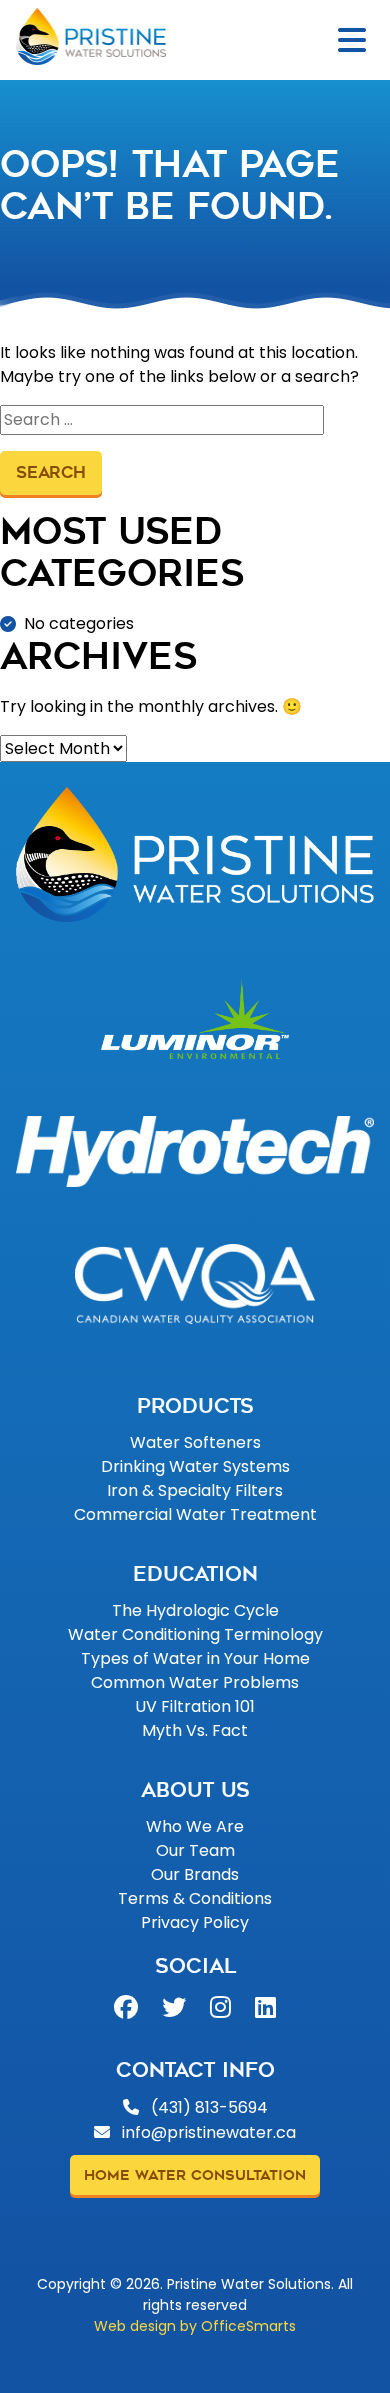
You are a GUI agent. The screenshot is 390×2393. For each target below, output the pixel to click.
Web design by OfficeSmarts (195, 2326)
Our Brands (195, 1874)
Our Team (195, 1850)
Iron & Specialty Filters (195, 1490)
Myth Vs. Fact (195, 1730)
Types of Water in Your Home (195, 1658)
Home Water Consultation (195, 2175)
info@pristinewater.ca (209, 2132)
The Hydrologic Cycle (195, 1610)
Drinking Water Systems (195, 1466)
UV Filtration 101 (195, 1706)
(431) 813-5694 (207, 2107)
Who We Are (195, 1826)
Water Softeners (195, 1442)
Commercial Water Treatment (195, 1514)
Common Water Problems (195, 1682)
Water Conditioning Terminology (195, 1634)
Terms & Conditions (195, 1898)
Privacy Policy (195, 1922)
